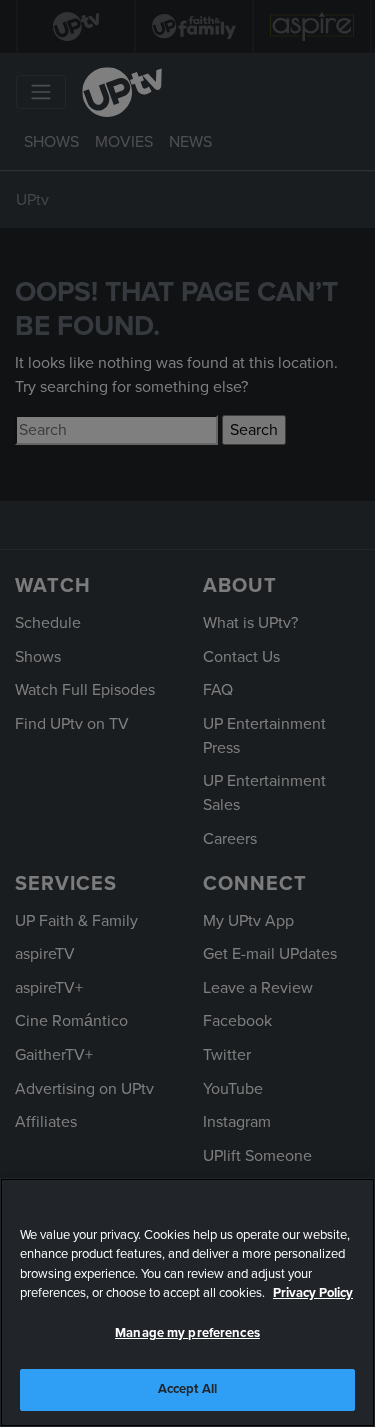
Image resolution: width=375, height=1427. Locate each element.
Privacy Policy (313, 1293)
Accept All (187, 1389)
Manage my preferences (187, 1333)
